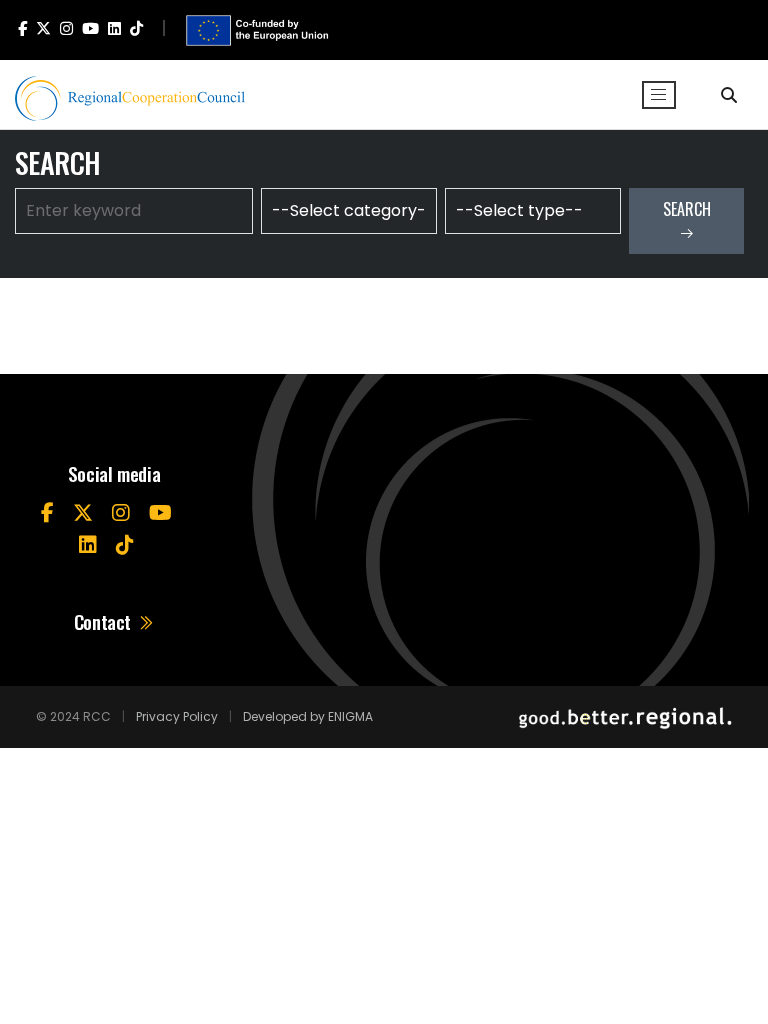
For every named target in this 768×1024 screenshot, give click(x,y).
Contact (105, 621)
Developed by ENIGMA (308, 716)
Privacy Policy (177, 716)
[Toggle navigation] (659, 95)
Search (687, 209)
